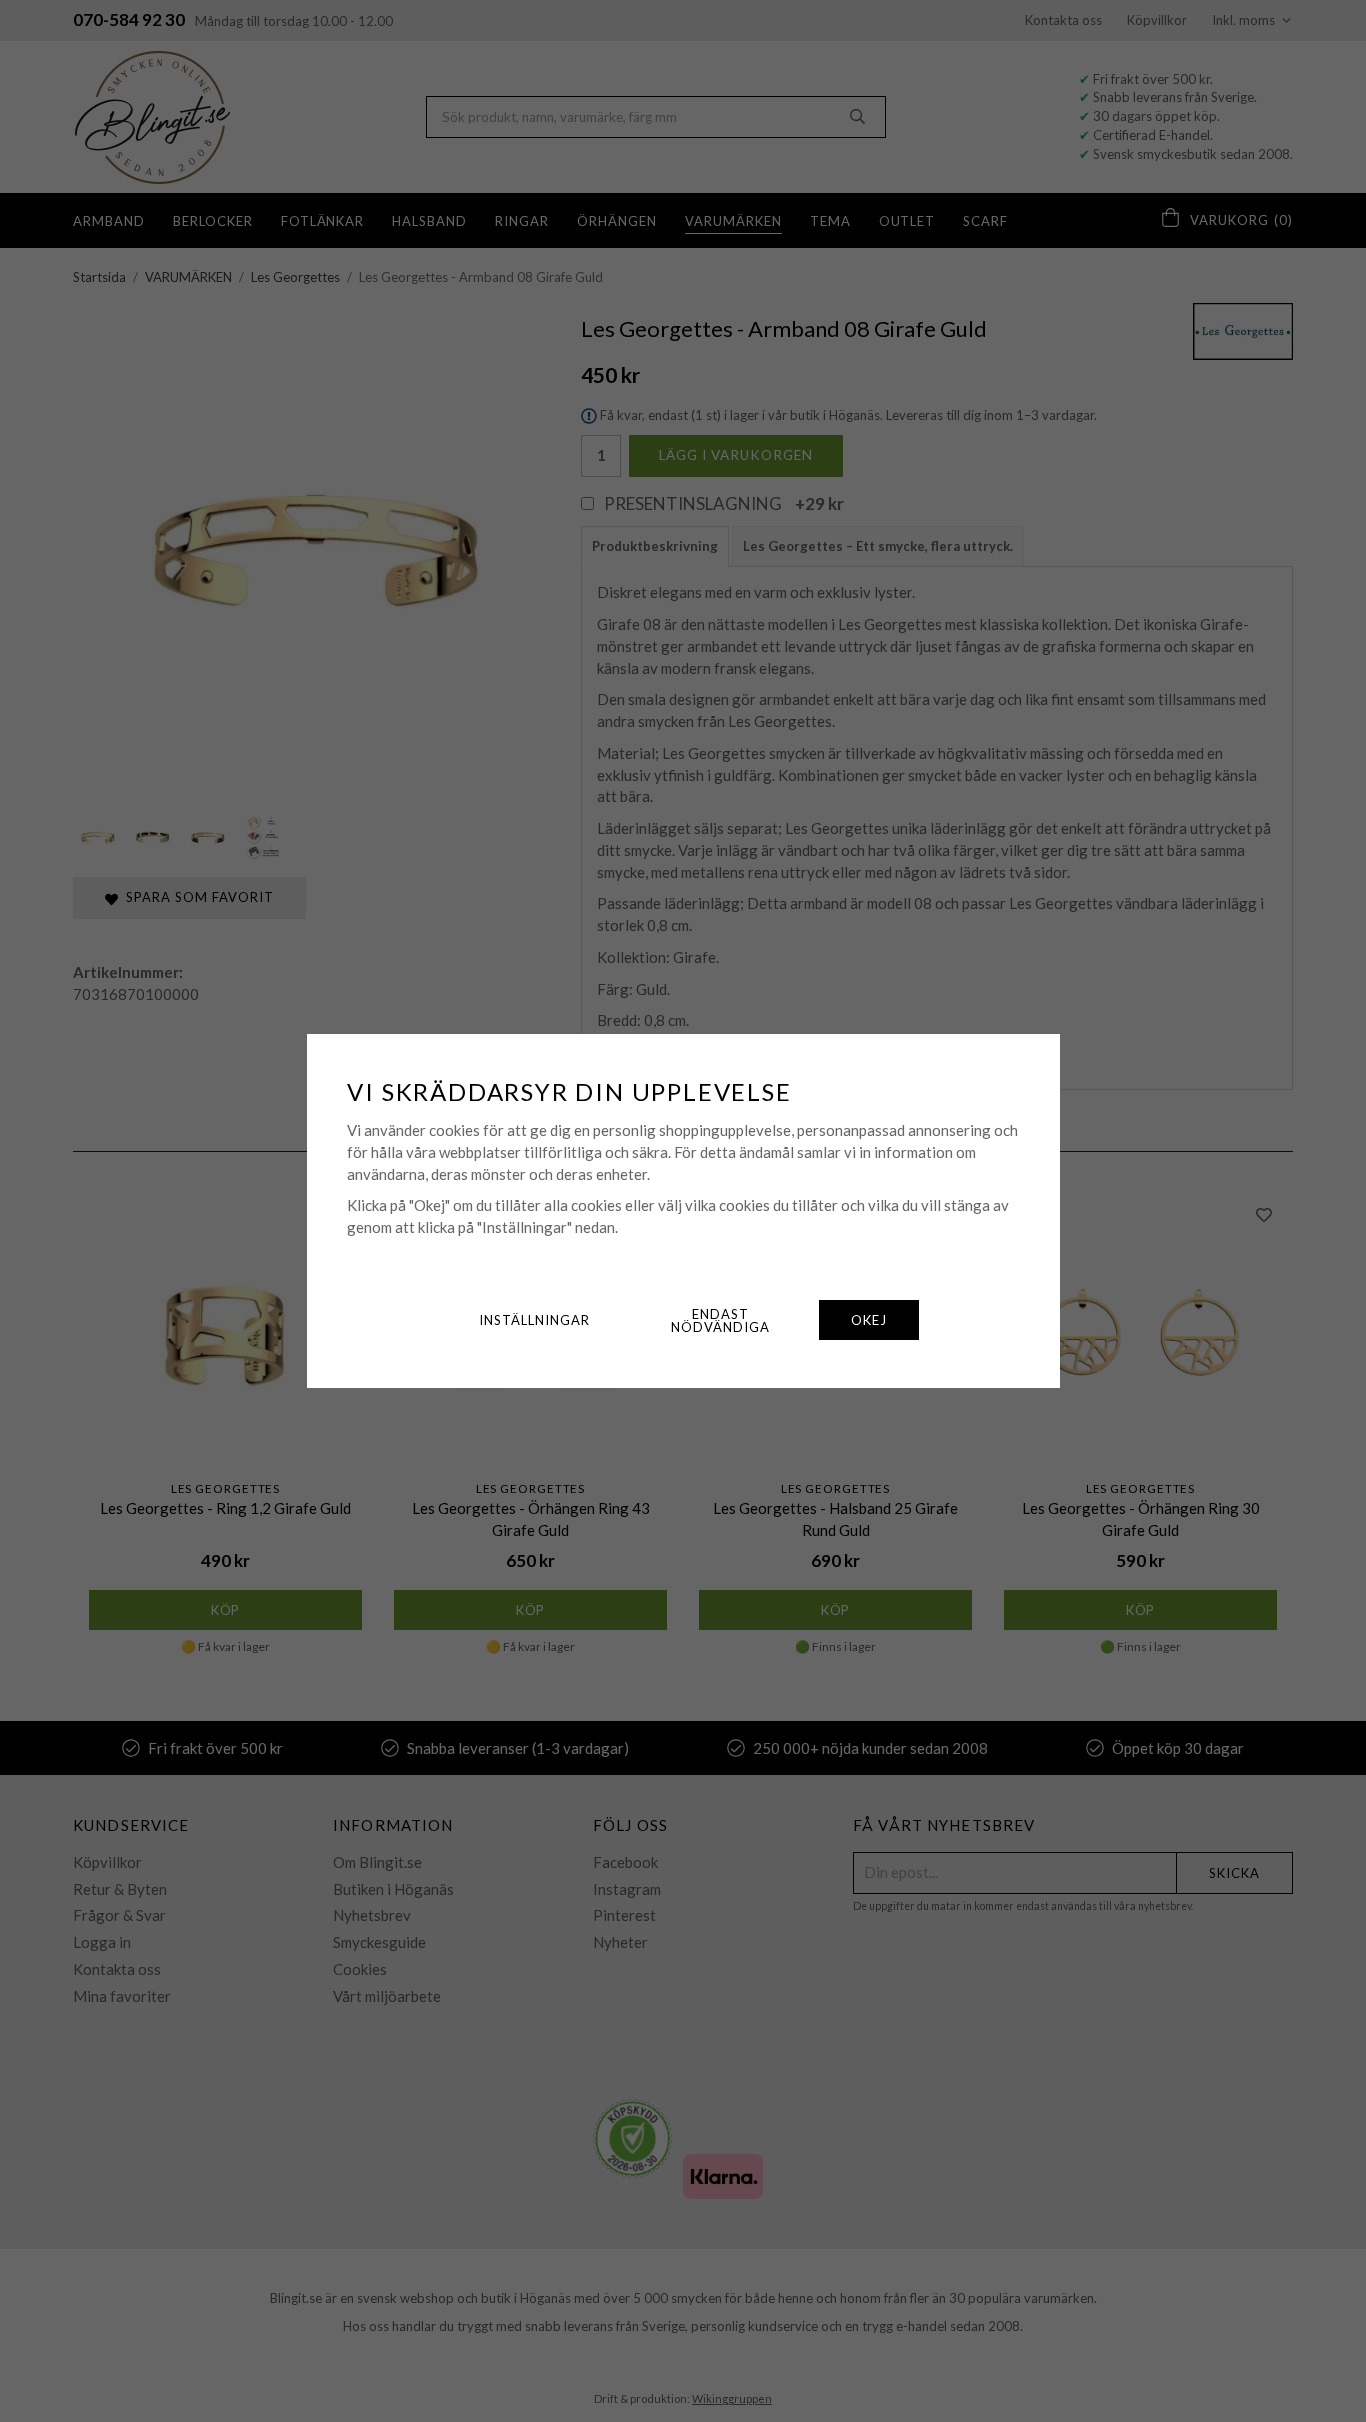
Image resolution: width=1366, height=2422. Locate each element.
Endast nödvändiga (720, 1320)
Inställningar (534, 1320)
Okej (869, 1320)
